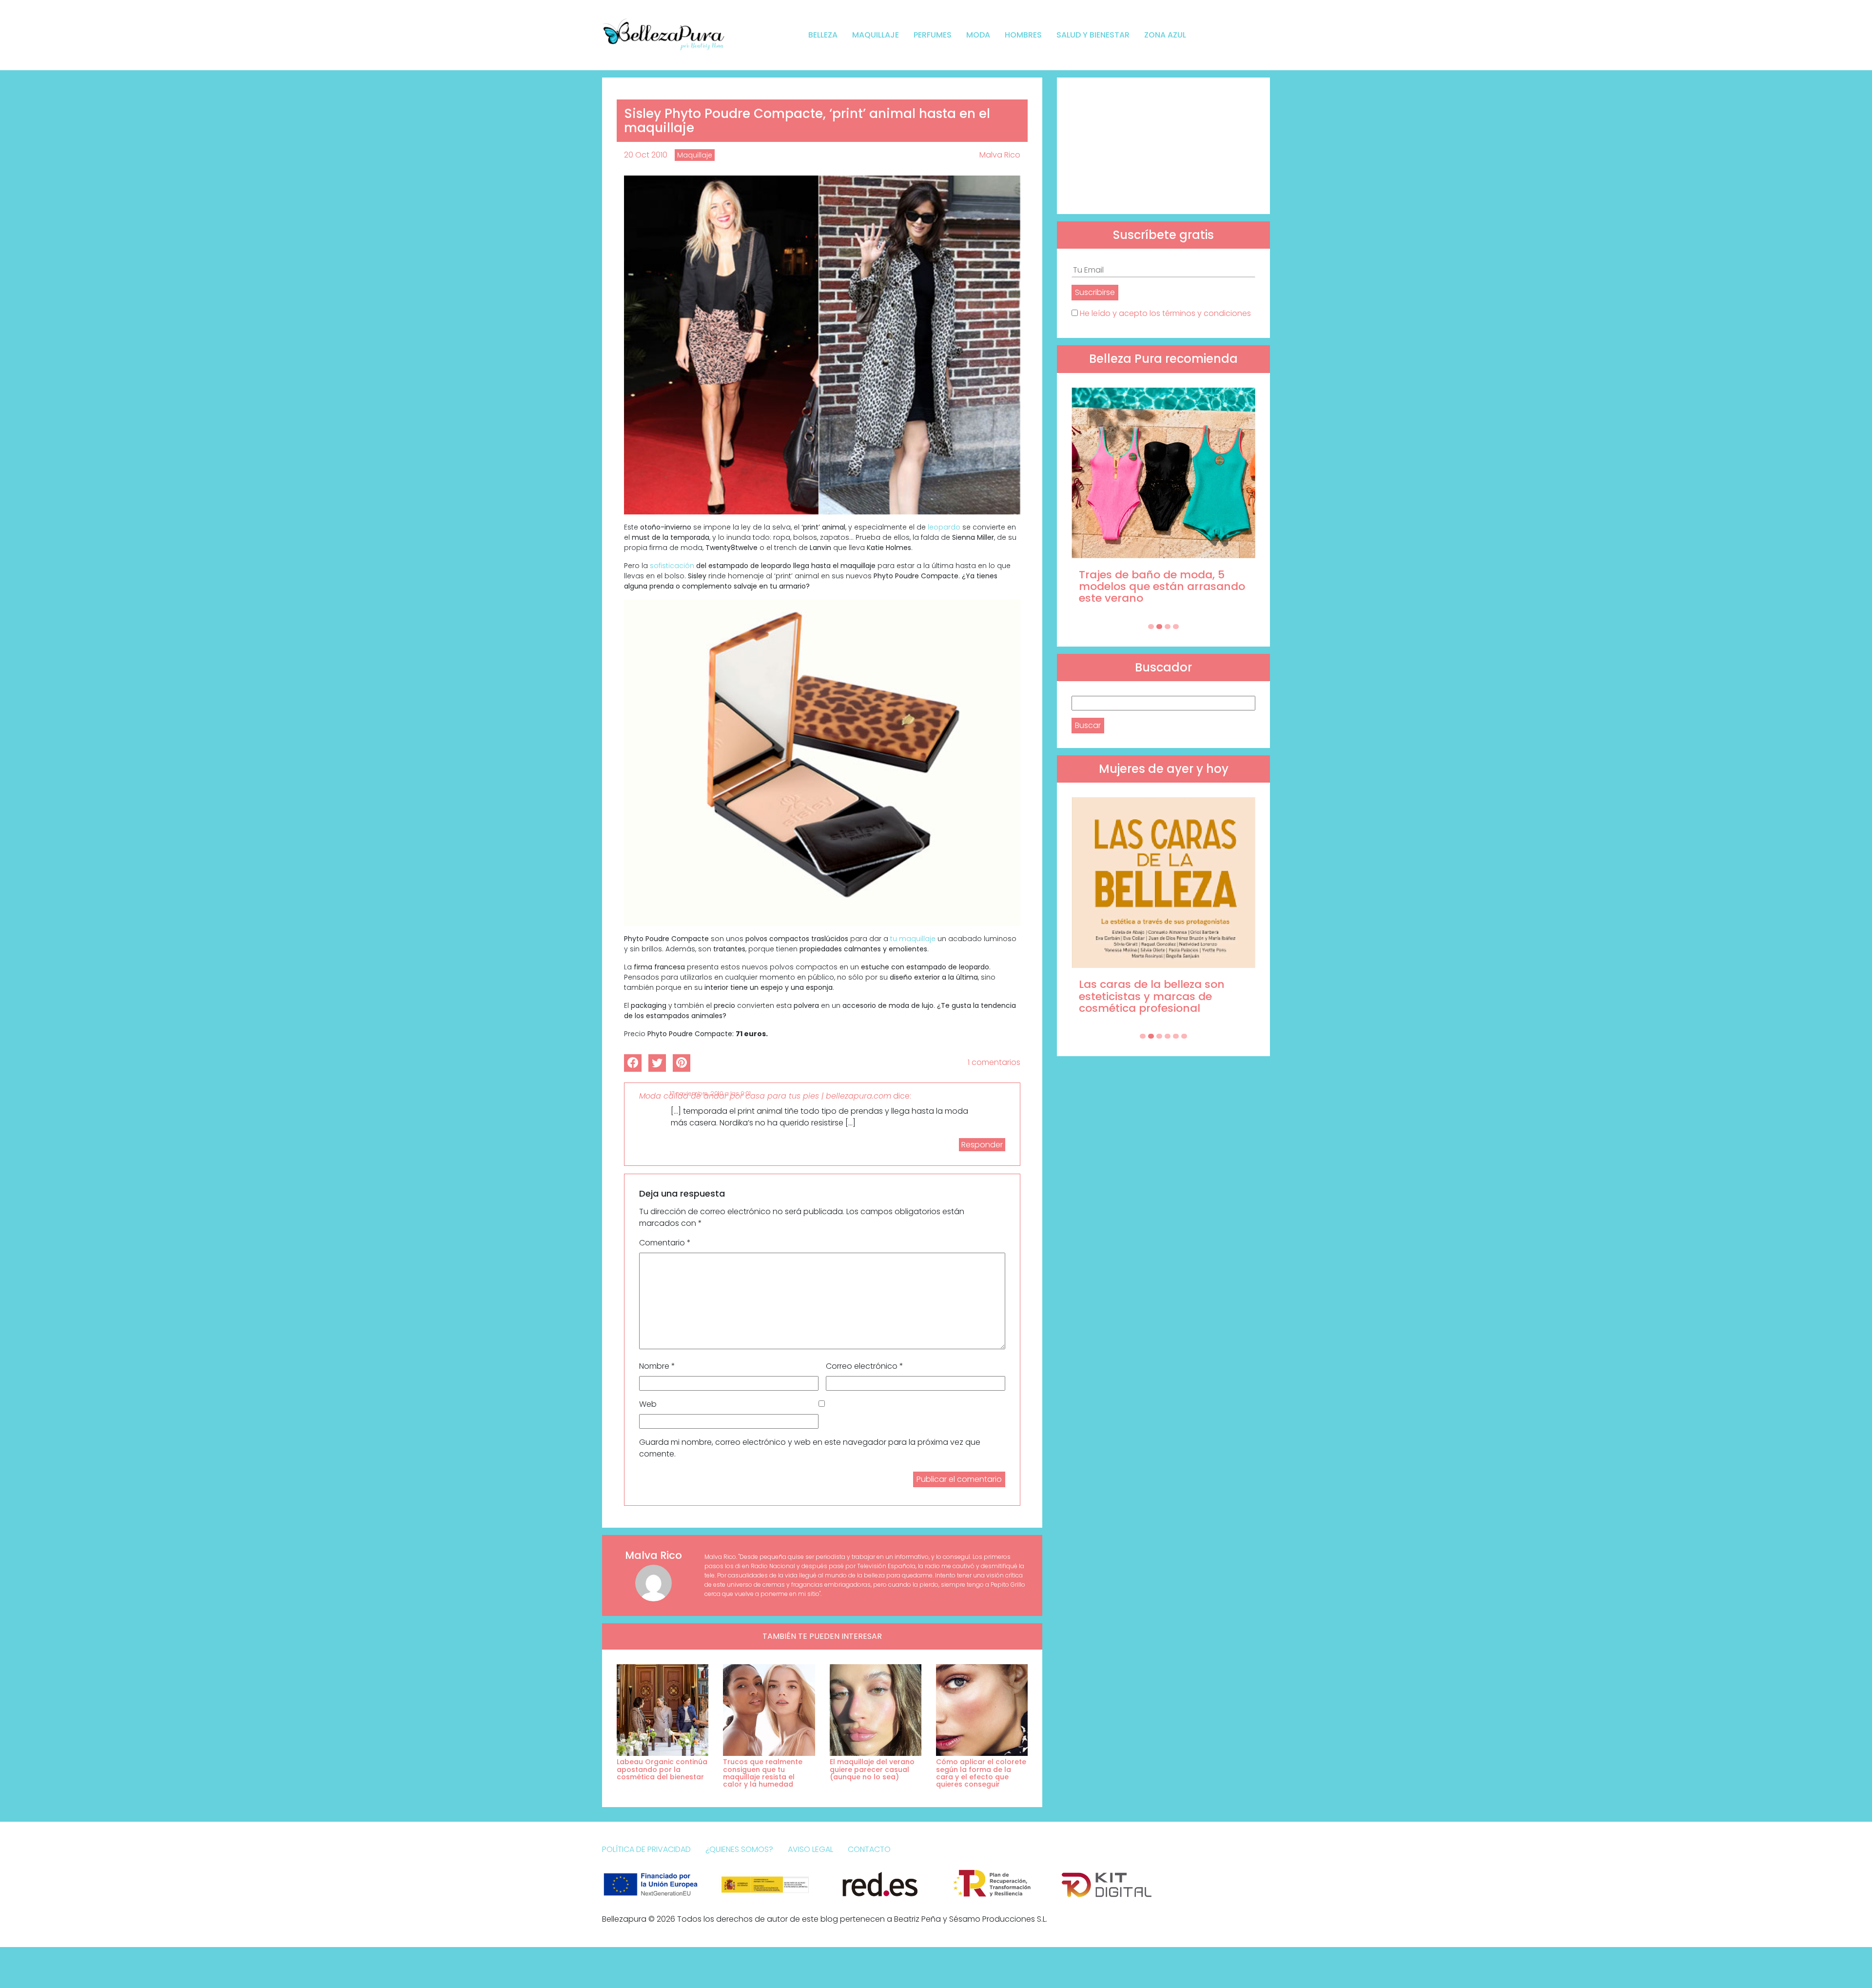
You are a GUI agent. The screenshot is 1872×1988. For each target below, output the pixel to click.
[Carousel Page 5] (1176, 1036)
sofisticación (672, 566)
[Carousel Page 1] (1151, 627)
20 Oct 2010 (646, 155)
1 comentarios (994, 1062)
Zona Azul (1165, 35)
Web (648, 1404)
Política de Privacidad (646, 1849)
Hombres (1023, 35)
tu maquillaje (913, 939)
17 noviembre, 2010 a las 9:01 (710, 1093)
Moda (978, 35)
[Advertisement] (1163, 146)
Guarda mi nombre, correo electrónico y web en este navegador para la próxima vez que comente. (810, 1448)
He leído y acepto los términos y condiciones (1165, 313)
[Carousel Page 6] (1184, 1036)
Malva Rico (1000, 155)
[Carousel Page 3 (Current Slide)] (1168, 627)
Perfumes (933, 35)
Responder (982, 1145)
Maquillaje (876, 35)
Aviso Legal (810, 1849)
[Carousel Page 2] (1159, 627)
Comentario (665, 1243)
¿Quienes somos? (739, 1849)
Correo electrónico (865, 1366)
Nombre (657, 1366)
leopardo (944, 527)
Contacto (869, 1849)
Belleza (823, 35)
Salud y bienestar (1093, 35)
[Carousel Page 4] (1176, 627)
